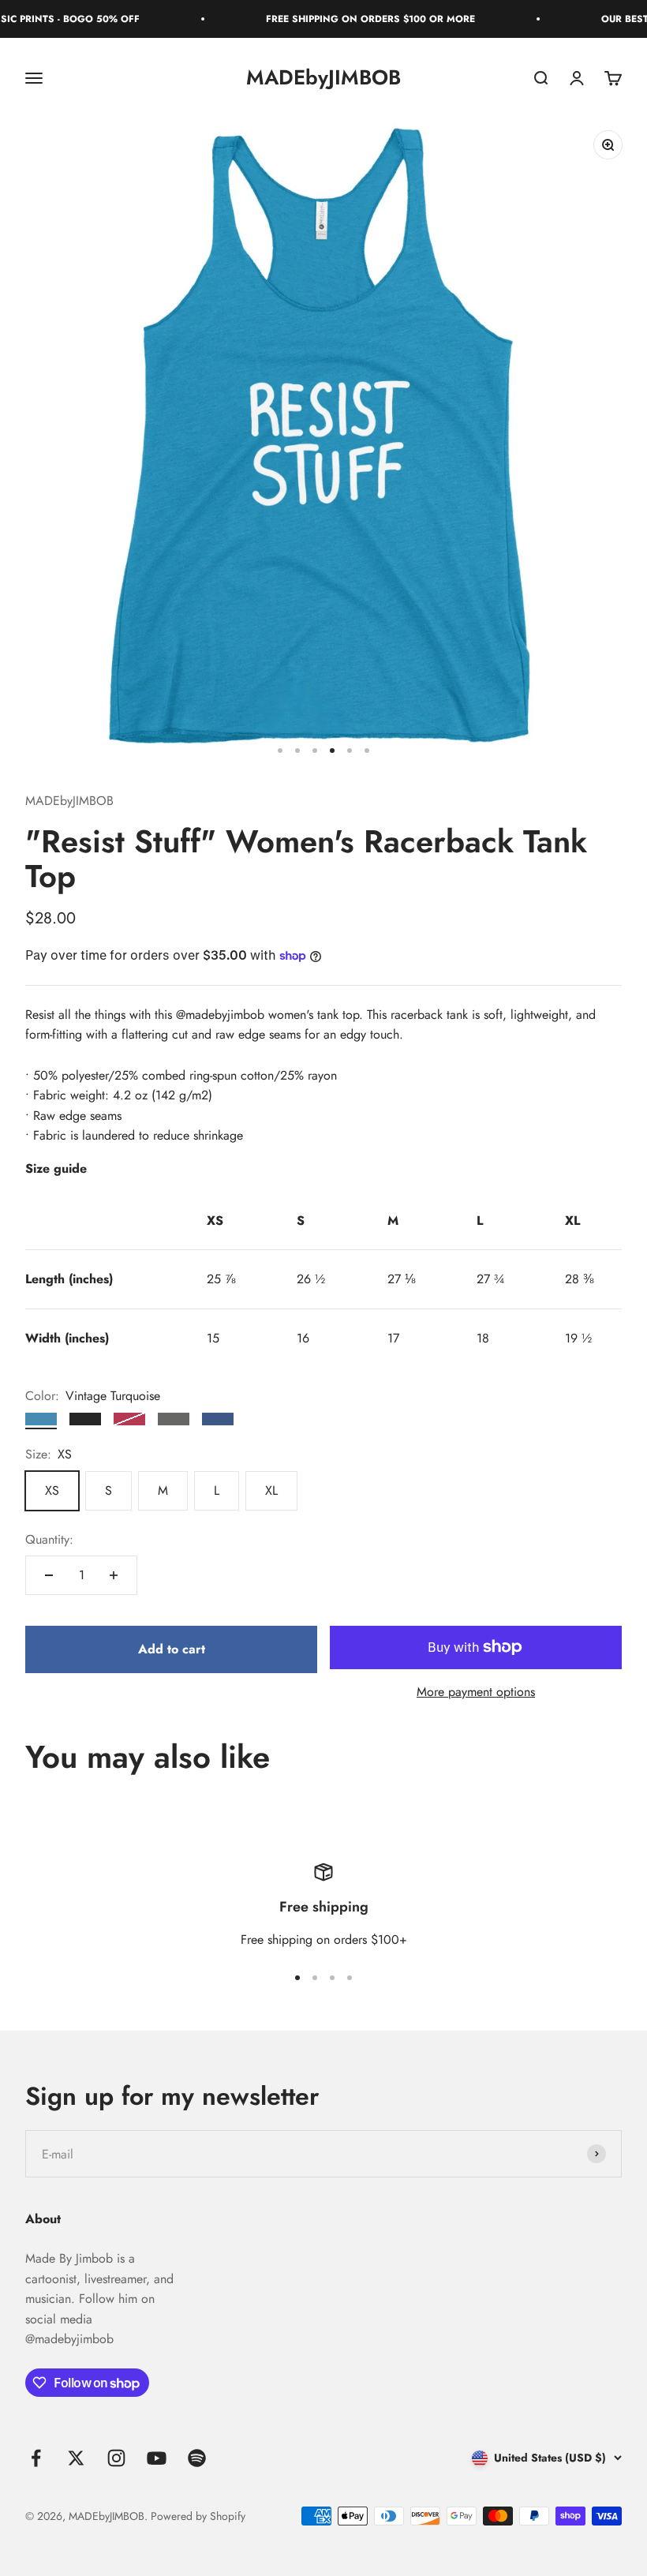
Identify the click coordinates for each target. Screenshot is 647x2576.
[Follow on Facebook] (36, 2458)
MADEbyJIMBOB (69, 801)
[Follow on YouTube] (157, 2458)
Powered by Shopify (198, 2516)
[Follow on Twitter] (76, 2458)
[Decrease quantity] (49, 1575)
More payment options (476, 1692)
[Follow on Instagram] (116, 2458)
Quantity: (49, 1539)
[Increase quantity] (114, 1575)
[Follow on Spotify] (197, 2458)
